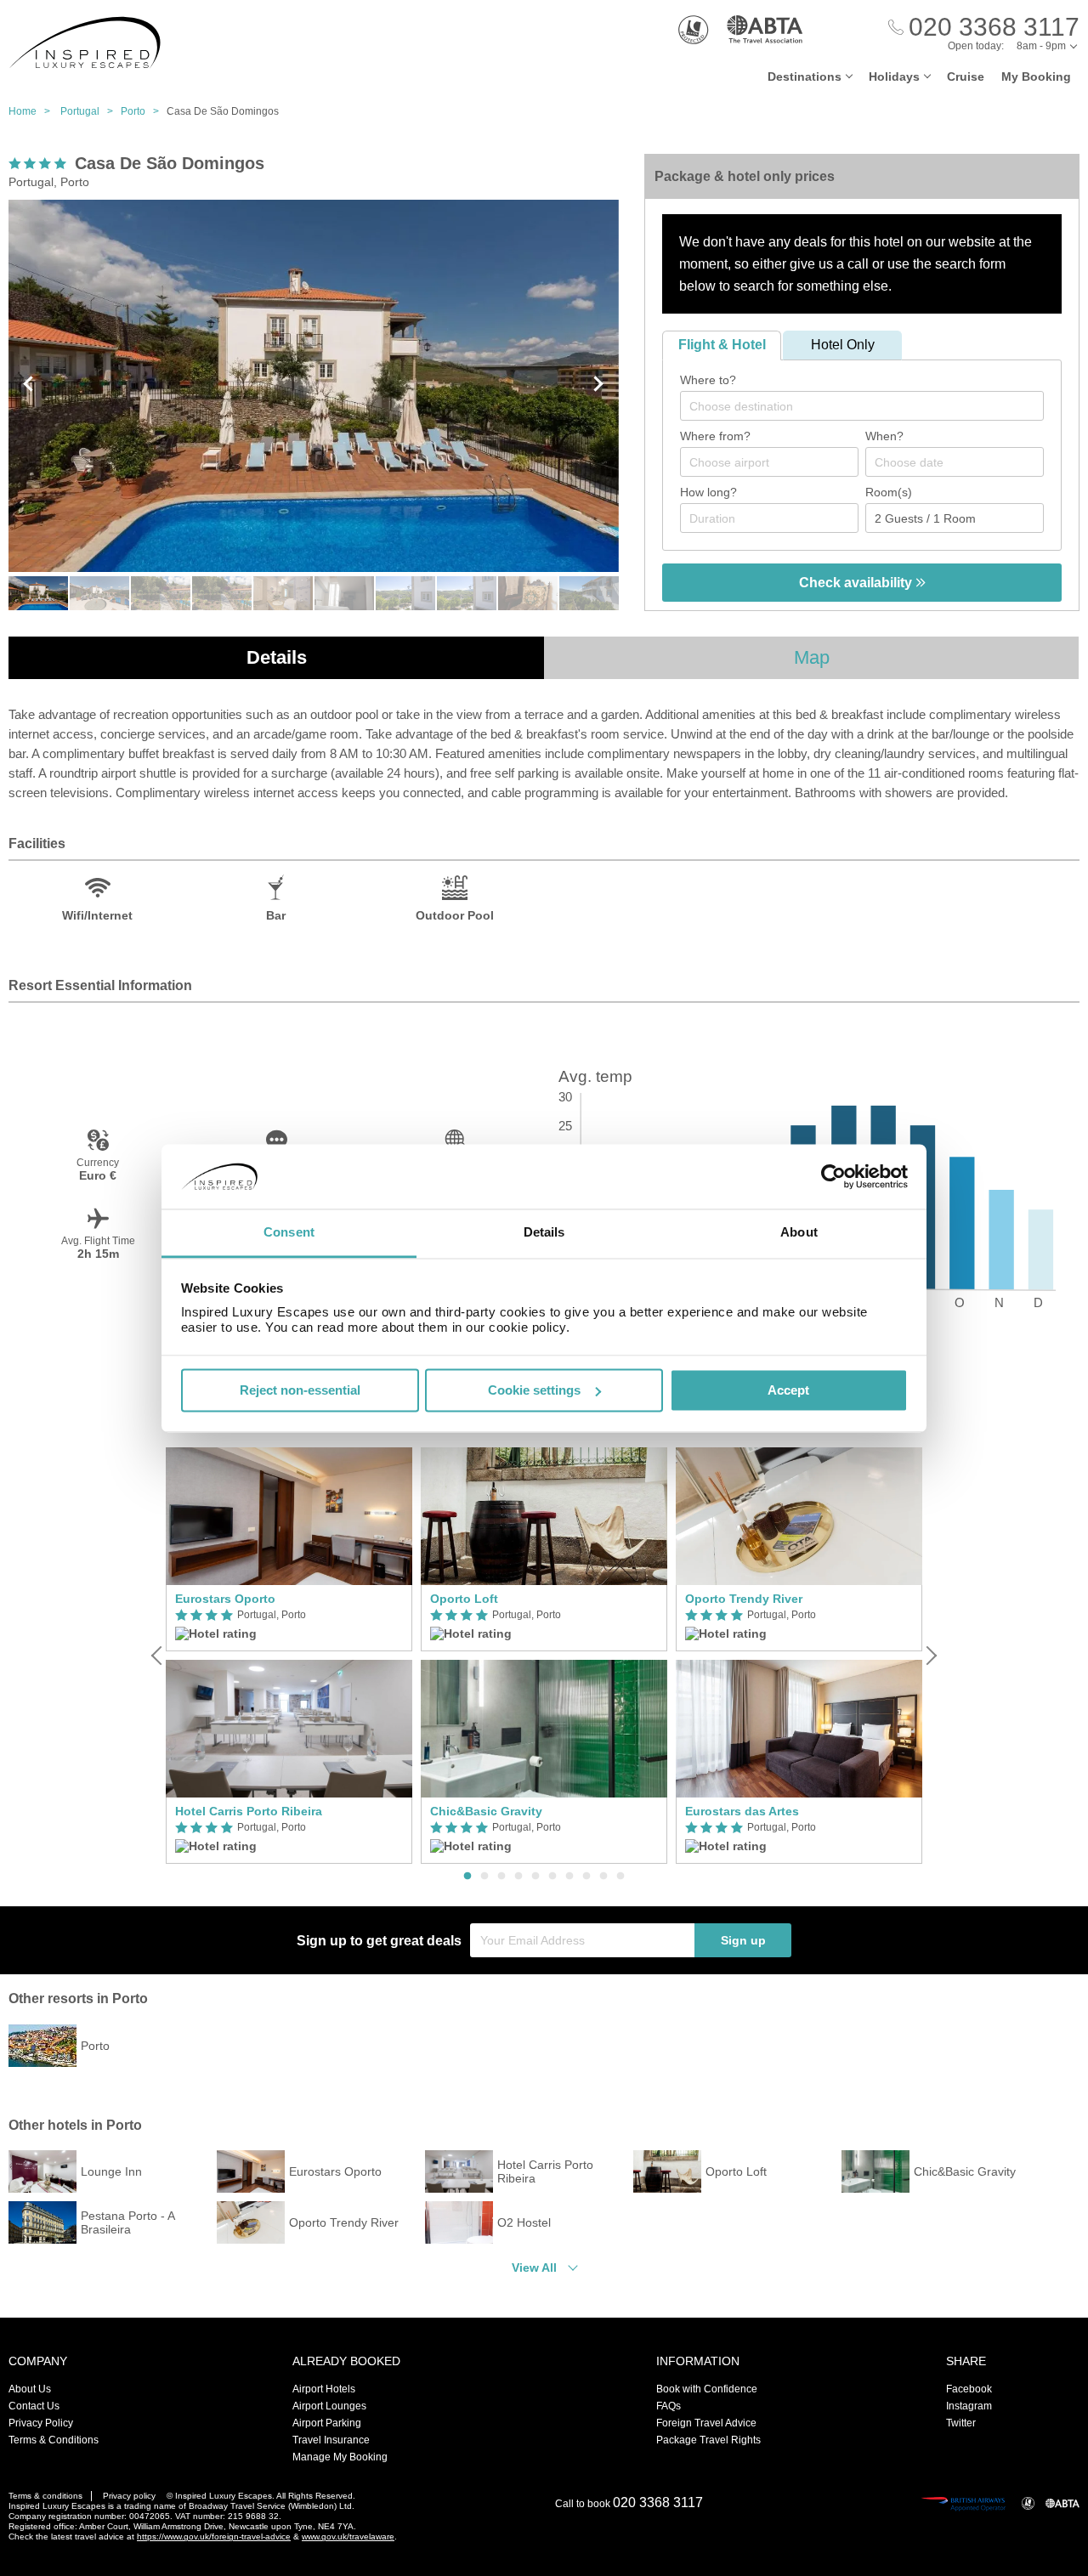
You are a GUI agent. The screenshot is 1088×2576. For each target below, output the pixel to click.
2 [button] (484, 1877)
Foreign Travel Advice (706, 2423)
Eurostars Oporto (225, 1599)
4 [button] (518, 1877)
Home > (33, 111)
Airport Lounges (329, 2406)
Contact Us (34, 2406)
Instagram (969, 2406)
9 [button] (603, 1877)
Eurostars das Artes (742, 1811)
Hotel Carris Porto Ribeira (249, 1811)
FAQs (669, 2406)
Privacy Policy (41, 2423)
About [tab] (799, 1233)
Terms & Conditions (54, 2440)
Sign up (743, 1940)
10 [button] (620, 1877)
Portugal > (91, 111)
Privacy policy (129, 2496)
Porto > (144, 111)
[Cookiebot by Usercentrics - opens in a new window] (833, 1176)
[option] (289, 1656)
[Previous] (158, 1656)
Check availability (857, 583)
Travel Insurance (331, 2440)
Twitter (961, 2423)
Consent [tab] (289, 1233)
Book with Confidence (707, 2389)
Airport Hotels (324, 2389)
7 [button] (569, 1877)
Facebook (969, 2389)
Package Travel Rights (708, 2440)
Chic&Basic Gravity (486, 1811)
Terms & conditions (45, 2496)
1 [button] (467, 1877)
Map (812, 657)
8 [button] (586, 1877)
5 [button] (535, 1877)
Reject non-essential (300, 1390)
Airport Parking (327, 2423)
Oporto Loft (464, 1599)
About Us (30, 2389)
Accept (788, 1390)
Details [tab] (544, 1233)
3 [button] (501, 1877)
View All (534, 2267)
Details (277, 657)
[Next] (930, 1656)
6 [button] (552, 1877)
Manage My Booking (340, 2457)
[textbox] (870, 406)
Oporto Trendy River (744, 1599)
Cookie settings (534, 1390)
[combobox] (862, 406)
